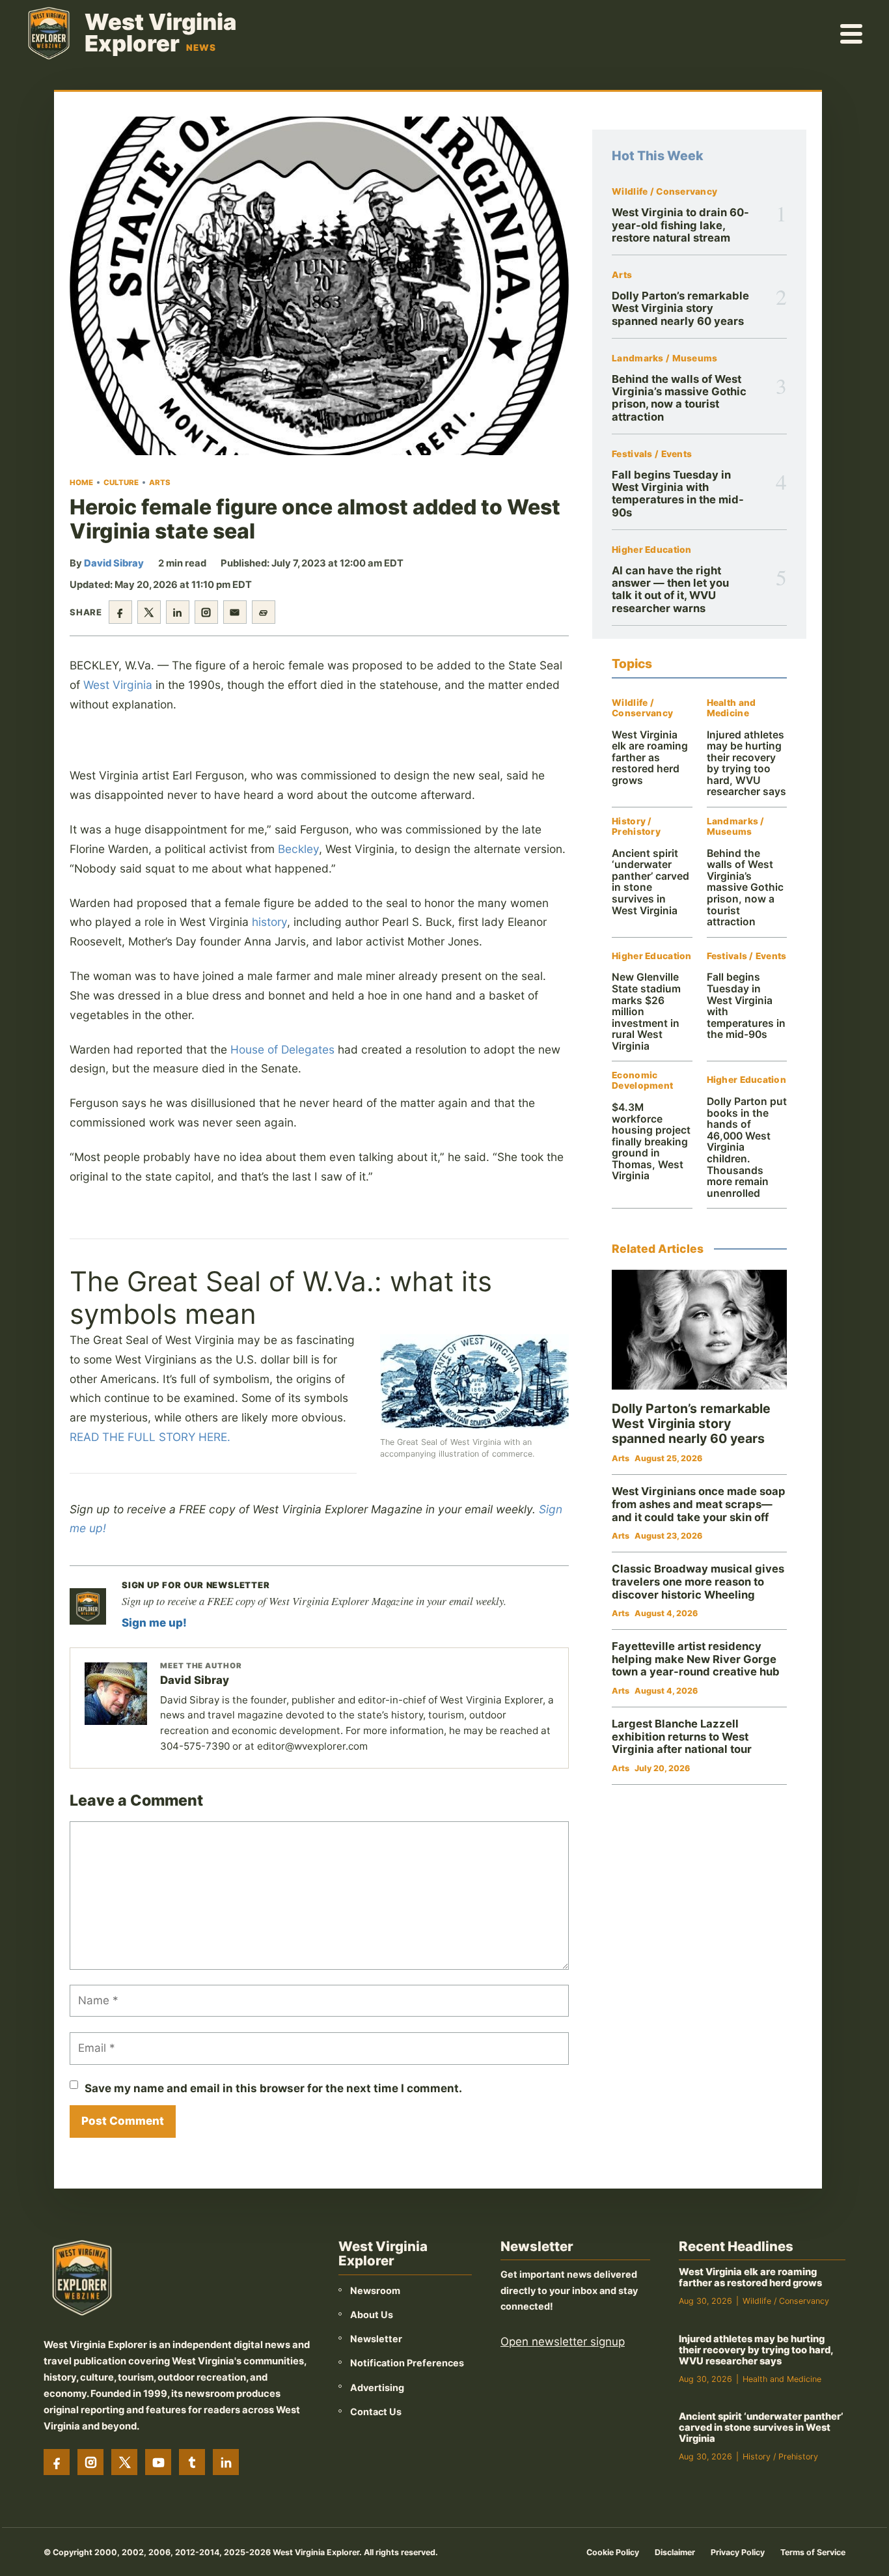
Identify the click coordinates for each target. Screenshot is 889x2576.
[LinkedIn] (226, 2462)
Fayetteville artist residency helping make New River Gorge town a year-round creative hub (696, 1659)
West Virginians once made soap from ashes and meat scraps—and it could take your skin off (699, 1504)
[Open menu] (852, 33)
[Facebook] (57, 2462)
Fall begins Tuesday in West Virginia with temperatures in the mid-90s (678, 494)
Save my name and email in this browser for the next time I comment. (273, 2088)
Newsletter (376, 2339)
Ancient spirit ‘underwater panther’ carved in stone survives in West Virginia (650, 882)
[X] (124, 2462)
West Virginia (118, 685)
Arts (160, 483)
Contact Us (376, 2412)
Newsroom (375, 2290)
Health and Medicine (732, 708)
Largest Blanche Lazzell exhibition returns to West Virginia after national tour (682, 1736)
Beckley (298, 849)
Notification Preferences (407, 2363)
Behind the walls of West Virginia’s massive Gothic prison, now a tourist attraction (679, 398)
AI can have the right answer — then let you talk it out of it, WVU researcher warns (670, 589)
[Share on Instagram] (206, 612)
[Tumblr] (192, 2462)
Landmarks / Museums (664, 358)
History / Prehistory (636, 827)
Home (81, 483)
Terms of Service (813, 2552)
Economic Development (642, 1081)
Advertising (377, 2387)
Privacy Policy (738, 2552)
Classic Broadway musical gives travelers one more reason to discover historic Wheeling (698, 1581)
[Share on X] (149, 612)
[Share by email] (235, 612)
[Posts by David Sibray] (116, 1694)
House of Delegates (282, 1049)
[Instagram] (90, 2462)
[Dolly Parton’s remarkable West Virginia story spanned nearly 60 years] (699, 1330)
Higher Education (651, 550)
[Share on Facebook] (120, 612)
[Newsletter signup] (88, 1606)
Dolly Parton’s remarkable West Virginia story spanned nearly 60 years (680, 308)
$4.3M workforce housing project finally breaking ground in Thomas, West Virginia (651, 1141)
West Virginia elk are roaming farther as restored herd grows (650, 758)
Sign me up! (154, 1623)
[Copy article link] (264, 612)
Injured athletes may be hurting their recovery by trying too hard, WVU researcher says (746, 763)
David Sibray (114, 563)
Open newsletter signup (563, 2342)
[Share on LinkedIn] (178, 612)
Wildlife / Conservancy (664, 192)
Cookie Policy (613, 2552)
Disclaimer (675, 2552)
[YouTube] (158, 2462)
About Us (372, 2315)
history (269, 922)
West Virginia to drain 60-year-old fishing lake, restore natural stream (680, 225)
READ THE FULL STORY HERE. (150, 1437)
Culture (121, 483)
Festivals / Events (652, 454)
